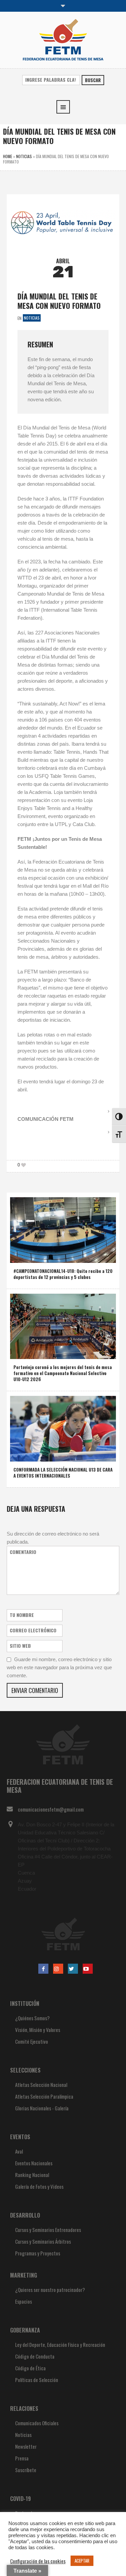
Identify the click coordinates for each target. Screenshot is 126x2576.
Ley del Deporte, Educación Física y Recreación (60, 2345)
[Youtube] (88, 1969)
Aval (19, 2151)
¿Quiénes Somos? (32, 2018)
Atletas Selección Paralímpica (44, 2096)
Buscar (93, 80)
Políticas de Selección (37, 2380)
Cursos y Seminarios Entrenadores (48, 2230)
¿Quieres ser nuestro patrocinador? (50, 2290)
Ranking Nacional (32, 2175)
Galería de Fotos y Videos (39, 2186)
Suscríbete (26, 2470)
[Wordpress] (73, 1969)
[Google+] (58, 1969)
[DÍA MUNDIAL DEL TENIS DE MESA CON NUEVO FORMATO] (63, 222)
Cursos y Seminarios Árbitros (43, 2241)
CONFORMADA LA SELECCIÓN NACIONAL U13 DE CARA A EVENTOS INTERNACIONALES (63, 1473)
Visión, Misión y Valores (38, 2030)
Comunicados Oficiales (37, 2423)
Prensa (22, 2458)
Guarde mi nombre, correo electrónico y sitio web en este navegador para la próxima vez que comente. (59, 1667)
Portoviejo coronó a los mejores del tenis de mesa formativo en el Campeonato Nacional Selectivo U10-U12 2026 (63, 1373)
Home (8, 156)
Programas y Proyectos (38, 2253)
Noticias (24, 156)
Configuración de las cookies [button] (38, 2561)
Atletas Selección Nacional (41, 2085)
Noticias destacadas (58, 1352)
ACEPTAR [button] (82, 2561)
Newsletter (26, 2446)
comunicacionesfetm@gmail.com (51, 1809)
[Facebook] (43, 1969)
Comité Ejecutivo (32, 2041)
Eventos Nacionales (34, 2163)
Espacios (24, 2301)
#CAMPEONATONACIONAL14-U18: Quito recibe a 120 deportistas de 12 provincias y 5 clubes (63, 1274)
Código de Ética (30, 2368)
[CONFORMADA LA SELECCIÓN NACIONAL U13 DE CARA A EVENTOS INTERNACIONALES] (63, 1428)
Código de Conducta (35, 2356)
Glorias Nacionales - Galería (42, 2108)
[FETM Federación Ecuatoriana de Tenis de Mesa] (63, 39)
